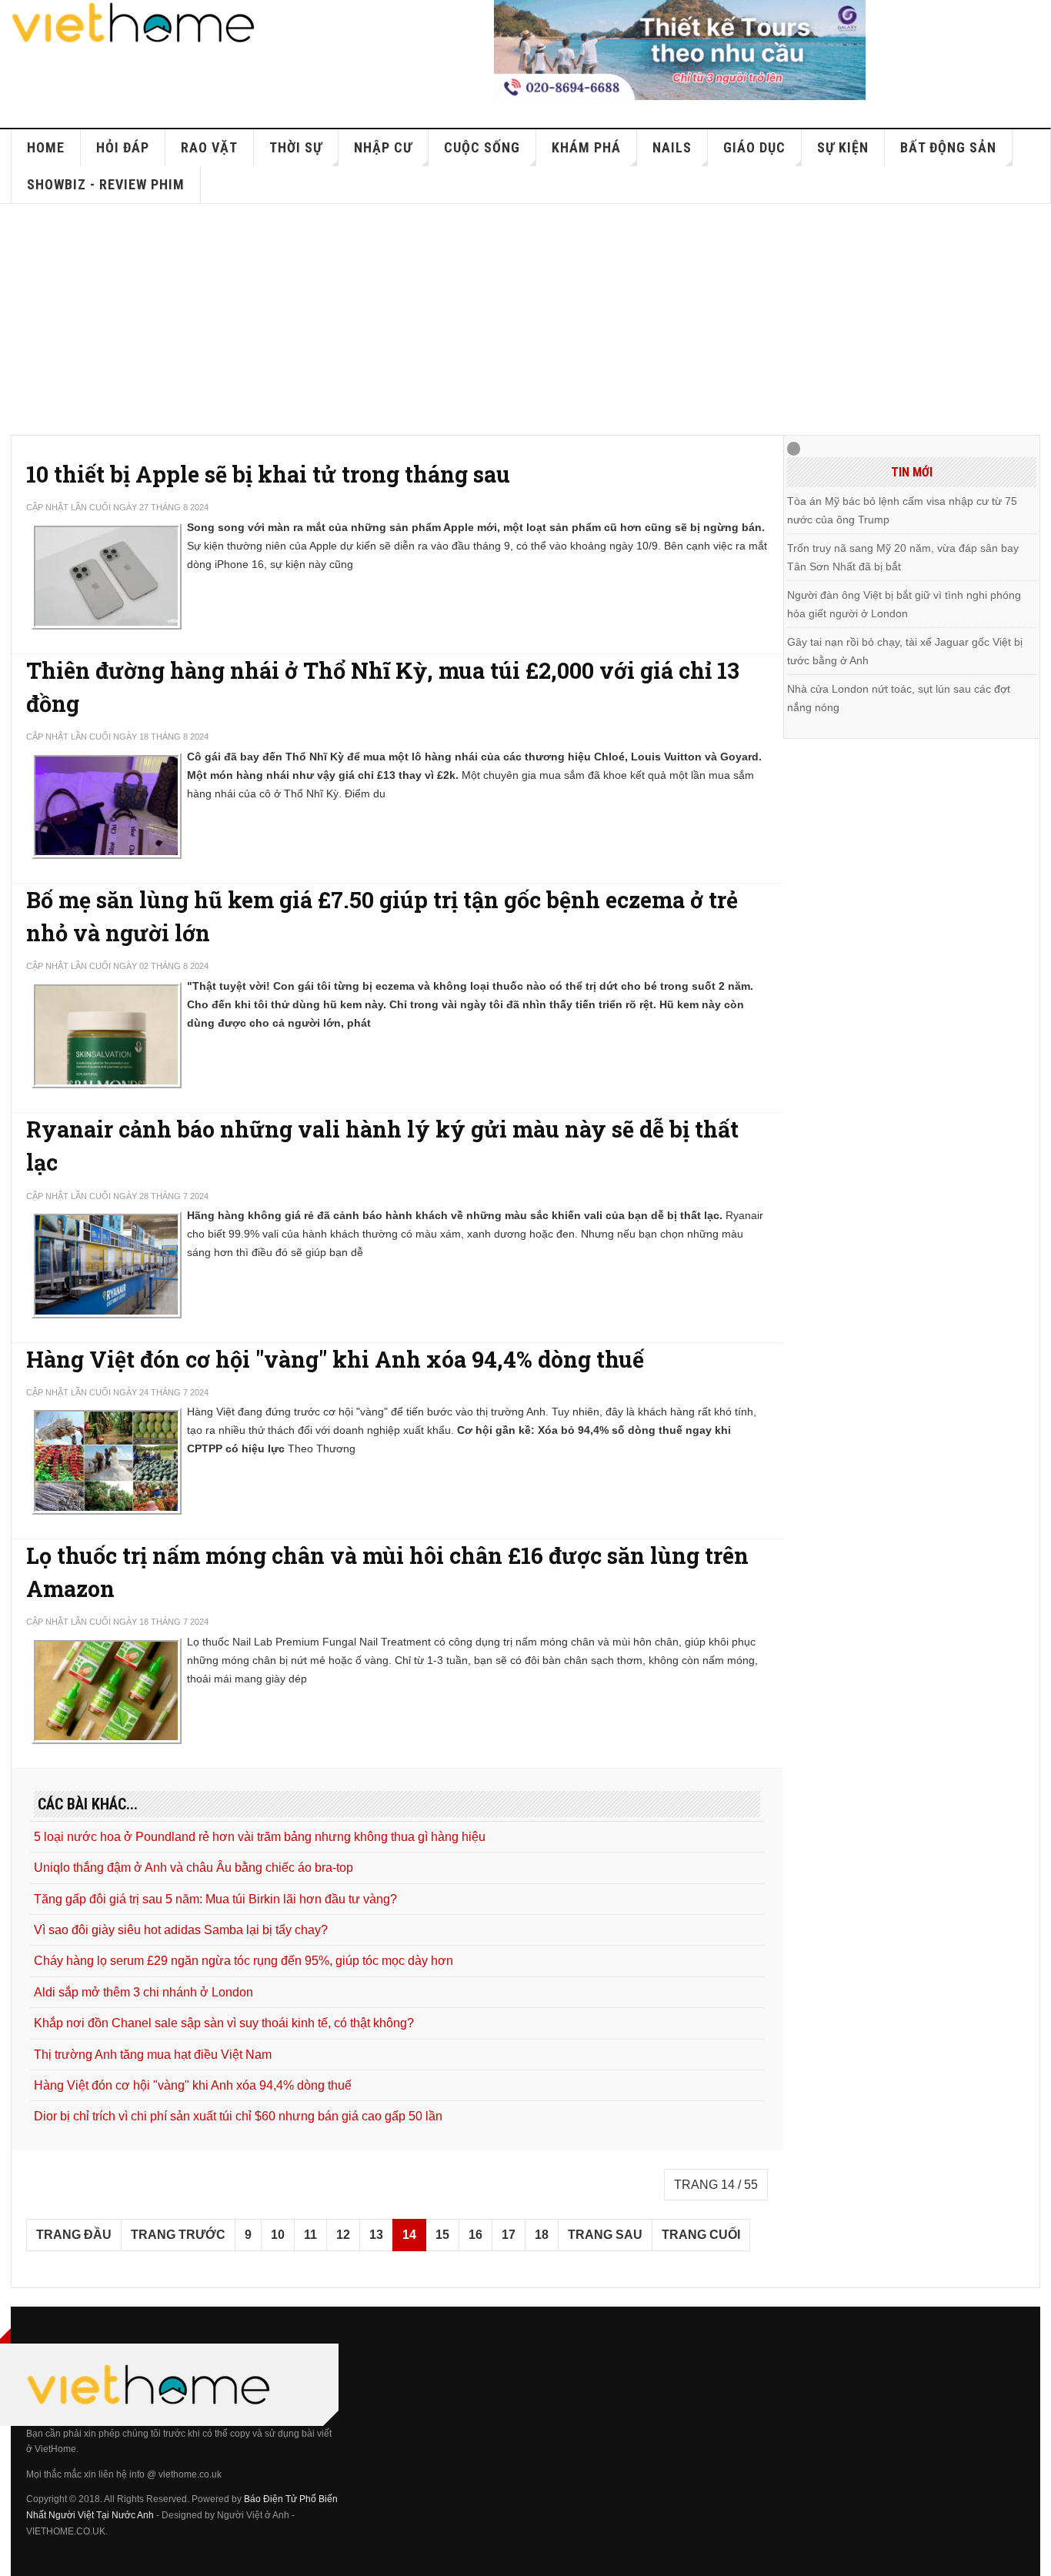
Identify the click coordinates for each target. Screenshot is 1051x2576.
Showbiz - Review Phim (106, 184)
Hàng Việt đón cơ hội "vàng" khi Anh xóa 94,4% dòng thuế (335, 1359)
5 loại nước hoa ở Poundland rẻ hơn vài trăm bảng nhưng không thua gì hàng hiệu (260, 1837)
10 (278, 2235)
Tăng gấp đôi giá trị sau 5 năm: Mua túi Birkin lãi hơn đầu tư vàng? (215, 1899)
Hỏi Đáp (123, 147)
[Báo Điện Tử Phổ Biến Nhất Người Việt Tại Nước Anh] (134, 23)
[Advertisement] (525, 319)
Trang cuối (701, 2235)
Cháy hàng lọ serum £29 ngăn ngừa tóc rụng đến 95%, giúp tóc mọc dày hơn (244, 1961)
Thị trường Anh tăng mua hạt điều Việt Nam (153, 2055)
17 (509, 2235)
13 (376, 2235)
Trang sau (605, 2235)
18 (542, 2235)
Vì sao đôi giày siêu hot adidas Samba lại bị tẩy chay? (181, 1930)
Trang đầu (74, 2235)
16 (475, 2235)
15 (442, 2235)
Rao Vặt (209, 147)
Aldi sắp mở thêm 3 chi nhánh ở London (143, 1992)
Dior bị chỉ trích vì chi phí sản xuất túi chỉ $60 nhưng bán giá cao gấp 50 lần (238, 2116)
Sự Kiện (843, 147)
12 (343, 2235)
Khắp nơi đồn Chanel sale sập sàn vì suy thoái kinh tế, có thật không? (224, 2023)
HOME (46, 147)
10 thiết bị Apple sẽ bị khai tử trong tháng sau (268, 474)
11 (310, 2235)
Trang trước (178, 2235)
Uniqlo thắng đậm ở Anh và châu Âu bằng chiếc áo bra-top (194, 1868)
